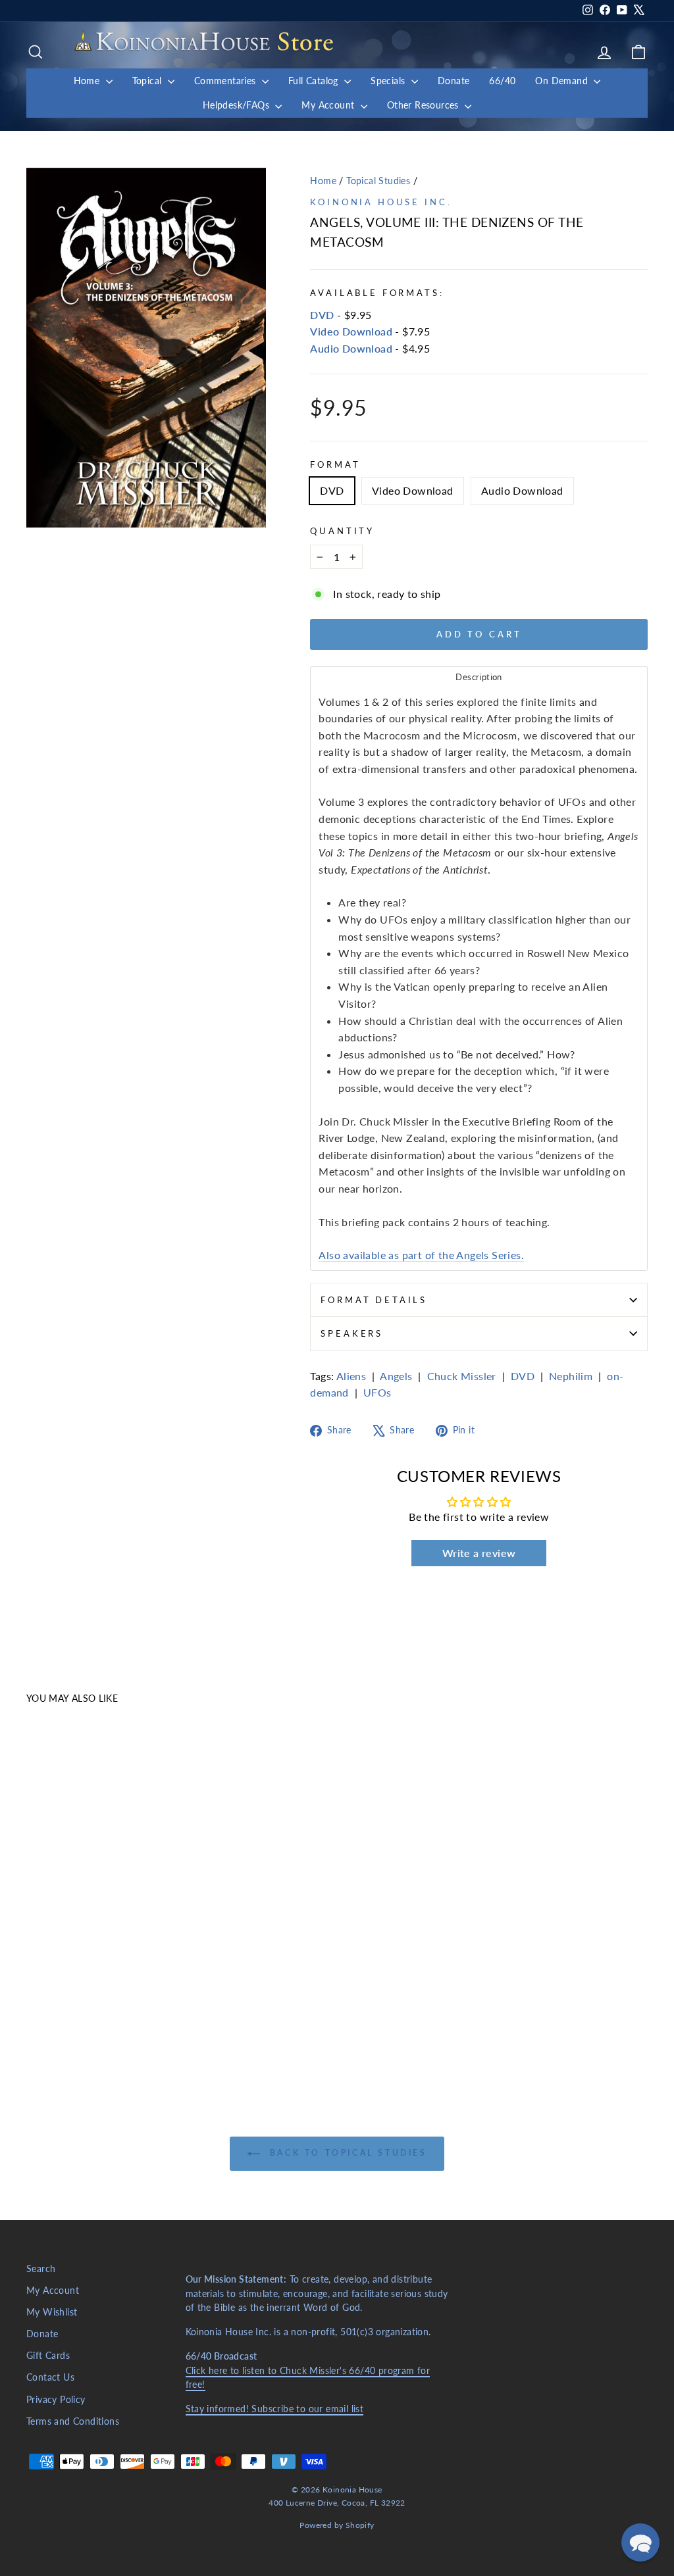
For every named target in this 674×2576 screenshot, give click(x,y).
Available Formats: (377, 293)
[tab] (479, 677)
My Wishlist (52, 2312)
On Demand (563, 81)
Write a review (479, 1553)
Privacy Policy (56, 2400)
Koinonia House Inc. (381, 202)
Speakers (352, 1333)
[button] (640, 2542)
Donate (454, 81)
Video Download (351, 331)
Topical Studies (378, 181)
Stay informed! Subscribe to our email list (275, 2409)
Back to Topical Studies (346, 2153)
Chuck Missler (462, 1376)
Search (41, 2269)
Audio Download (351, 348)
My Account (329, 105)
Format (335, 464)
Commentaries (226, 81)
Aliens (351, 1376)
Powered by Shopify (337, 2525)
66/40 (502, 81)
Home (88, 81)
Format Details (374, 1300)
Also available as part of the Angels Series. (421, 1255)
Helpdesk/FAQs (238, 105)
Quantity (342, 531)
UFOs (377, 1392)
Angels (396, 1376)
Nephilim (571, 1376)
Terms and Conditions (73, 2421)
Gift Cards (48, 2356)
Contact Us (50, 2377)
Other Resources (424, 105)
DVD (322, 315)
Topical (148, 81)
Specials (389, 81)
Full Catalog (315, 81)
